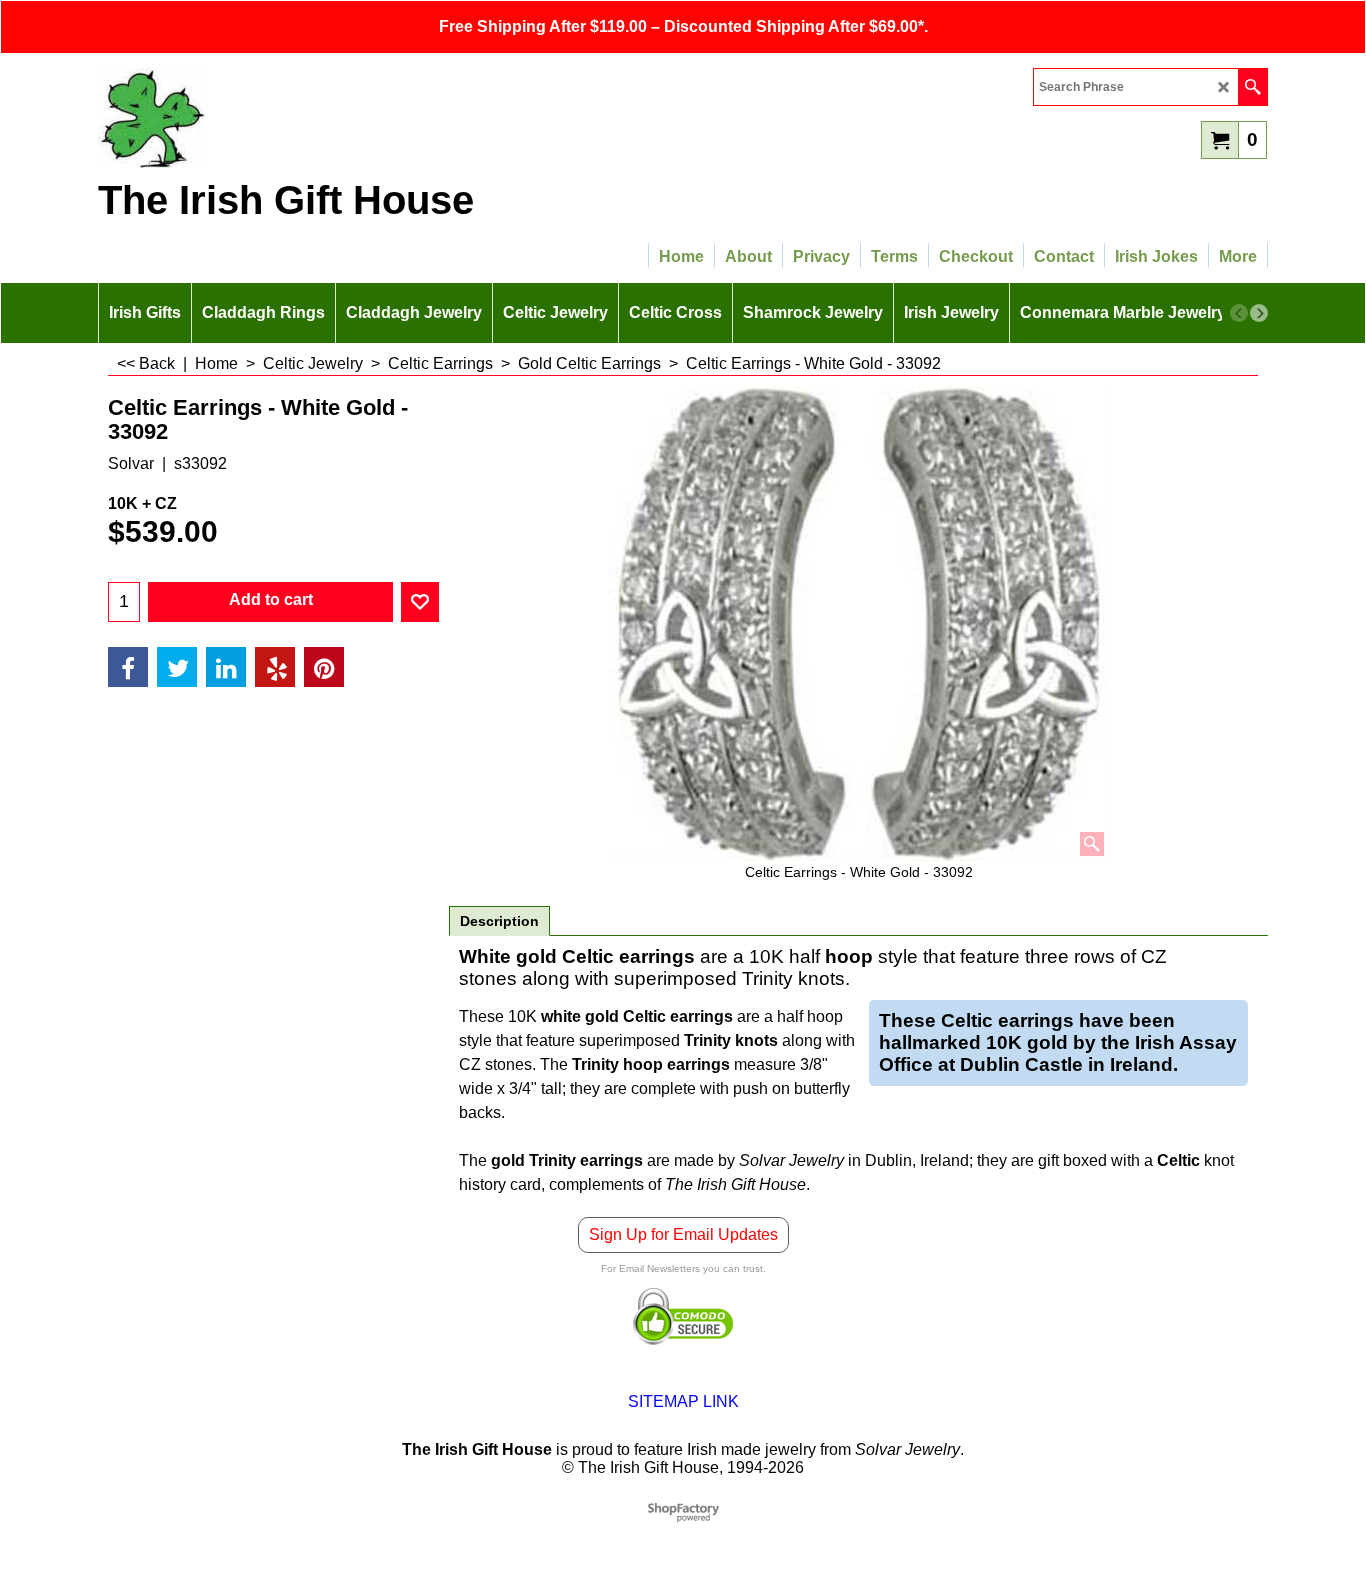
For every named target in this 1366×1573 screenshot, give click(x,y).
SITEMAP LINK (683, 1401)
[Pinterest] (324, 667)
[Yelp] (275, 667)
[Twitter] (177, 667)
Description (499, 921)
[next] (1259, 313)
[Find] (1252, 87)
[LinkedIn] (226, 667)
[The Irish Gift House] (273, 118)
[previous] (1239, 313)
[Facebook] (128, 667)
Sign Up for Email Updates (683, 1234)
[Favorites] (420, 602)
